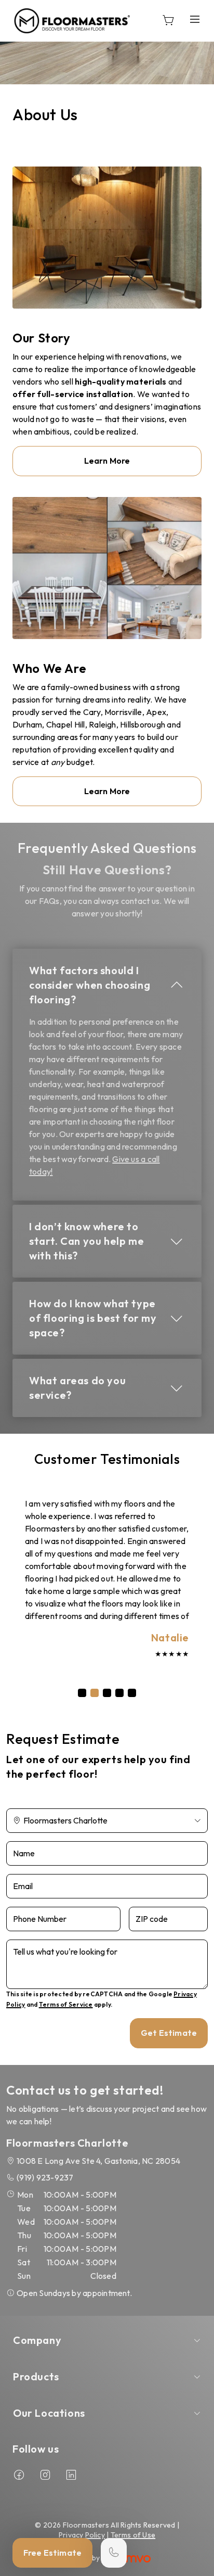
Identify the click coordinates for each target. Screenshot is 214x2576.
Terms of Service (66, 2004)
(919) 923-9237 (45, 2177)
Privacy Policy (82, 2535)
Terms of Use (133, 2535)
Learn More (107, 461)
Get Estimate (169, 2033)
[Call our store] (114, 2553)
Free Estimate (52, 2553)
